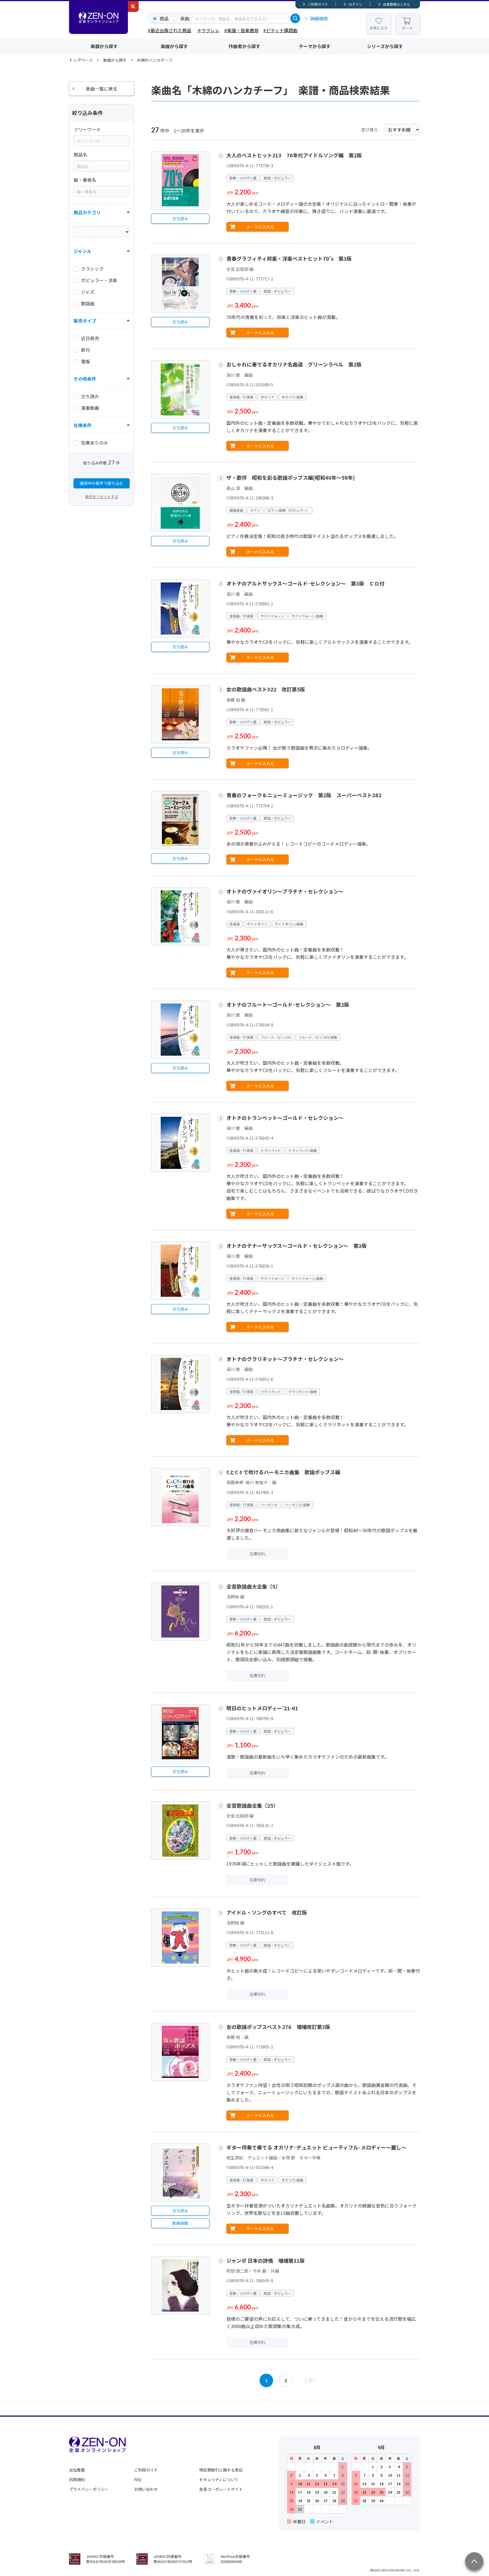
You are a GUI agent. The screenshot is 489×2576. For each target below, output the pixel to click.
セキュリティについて (219, 2479)
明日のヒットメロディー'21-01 (262, 1708)
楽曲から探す (174, 46)
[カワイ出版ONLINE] (133, 7)
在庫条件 (83, 425)
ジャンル (82, 251)
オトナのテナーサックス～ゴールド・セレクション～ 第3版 (297, 1246)
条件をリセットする (102, 497)
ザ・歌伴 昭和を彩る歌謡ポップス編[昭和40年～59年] (291, 477)
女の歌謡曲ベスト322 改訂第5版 (266, 689)
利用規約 (77, 2479)
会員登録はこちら (396, 4)
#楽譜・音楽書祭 (241, 30)
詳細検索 (319, 18)
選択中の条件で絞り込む (102, 483)
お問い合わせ (146, 2489)
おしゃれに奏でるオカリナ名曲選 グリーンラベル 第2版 (294, 364)
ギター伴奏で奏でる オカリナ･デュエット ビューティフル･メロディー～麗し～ (316, 2147)
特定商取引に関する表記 (221, 2470)
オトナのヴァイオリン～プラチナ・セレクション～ (288, 891)
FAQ (138, 2479)
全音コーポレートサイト (221, 2489)
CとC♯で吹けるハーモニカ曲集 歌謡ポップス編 (283, 1472)
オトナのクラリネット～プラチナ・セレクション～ (285, 1359)
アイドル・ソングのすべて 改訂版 (267, 1912)
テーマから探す (315, 46)
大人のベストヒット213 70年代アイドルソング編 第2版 (294, 155)
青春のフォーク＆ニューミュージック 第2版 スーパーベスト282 (304, 795)
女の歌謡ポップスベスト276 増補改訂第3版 (278, 2027)
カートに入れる (260, 227)
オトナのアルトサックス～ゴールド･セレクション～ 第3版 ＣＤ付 (305, 583)
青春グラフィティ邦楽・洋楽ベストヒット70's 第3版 (289, 258)
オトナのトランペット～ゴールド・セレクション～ (285, 1118)
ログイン (355, 4)
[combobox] (242, 18)
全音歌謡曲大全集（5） (253, 1586)
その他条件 (85, 379)
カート (408, 28)
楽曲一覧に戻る (102, 89)
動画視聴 (180, 2223)
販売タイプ (85, 321)
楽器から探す (104, 46)
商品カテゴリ (87, 212)
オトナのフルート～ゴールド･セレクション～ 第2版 (288, 1004)
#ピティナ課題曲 (280, 30)
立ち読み (180, 218)
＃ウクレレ (208, 30)
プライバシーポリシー (89, 2489)
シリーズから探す (385, 46)
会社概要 (77, 2470)
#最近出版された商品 (170, 30)
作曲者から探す (244, 46)
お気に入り (379, 28)
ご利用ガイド (318, 4)
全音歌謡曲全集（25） (252, 1805)
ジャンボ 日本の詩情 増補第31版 (266, 2260)
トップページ (81, 60)
